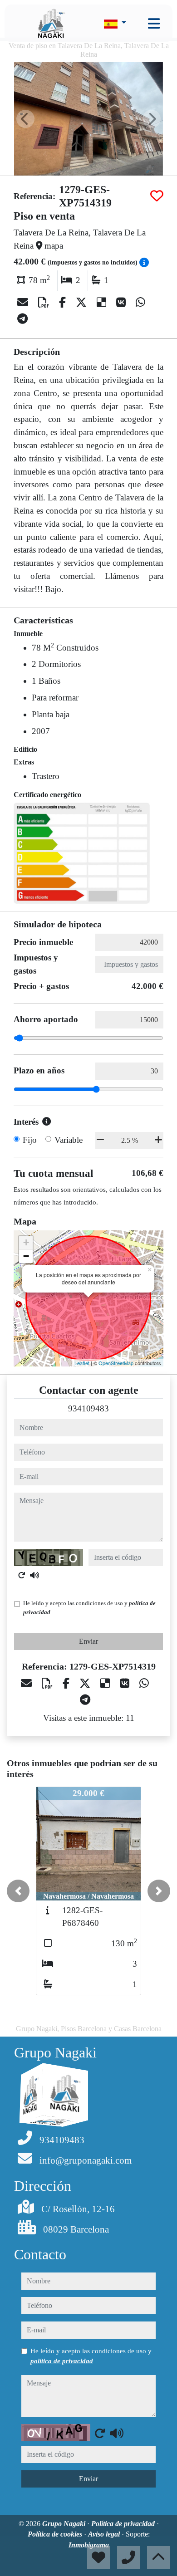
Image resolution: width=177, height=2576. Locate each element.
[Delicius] (103, 303)
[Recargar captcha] (22, 1575)
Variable (69, 1140)
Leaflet (82, 1363)
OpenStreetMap (116, 1363)
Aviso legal (105, 2534)
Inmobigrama (89, 2545)
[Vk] (122, 303)
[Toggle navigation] (154, 24)
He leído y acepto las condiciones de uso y (89, 1608)
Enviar (88, 1641)
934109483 (88, 1408)
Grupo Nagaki (65, 2524)
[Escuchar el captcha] (34, 1575)
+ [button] (26, 1242)
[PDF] (45, 303)
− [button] (26, 1256)
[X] (83, 303)
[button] (18, 1891)
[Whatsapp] (140, 303)
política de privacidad (62, 2361)
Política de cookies (56, 2534)
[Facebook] (64, 303)
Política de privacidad (124, 2524)
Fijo (30, 1140)
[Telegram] (22, 319)
